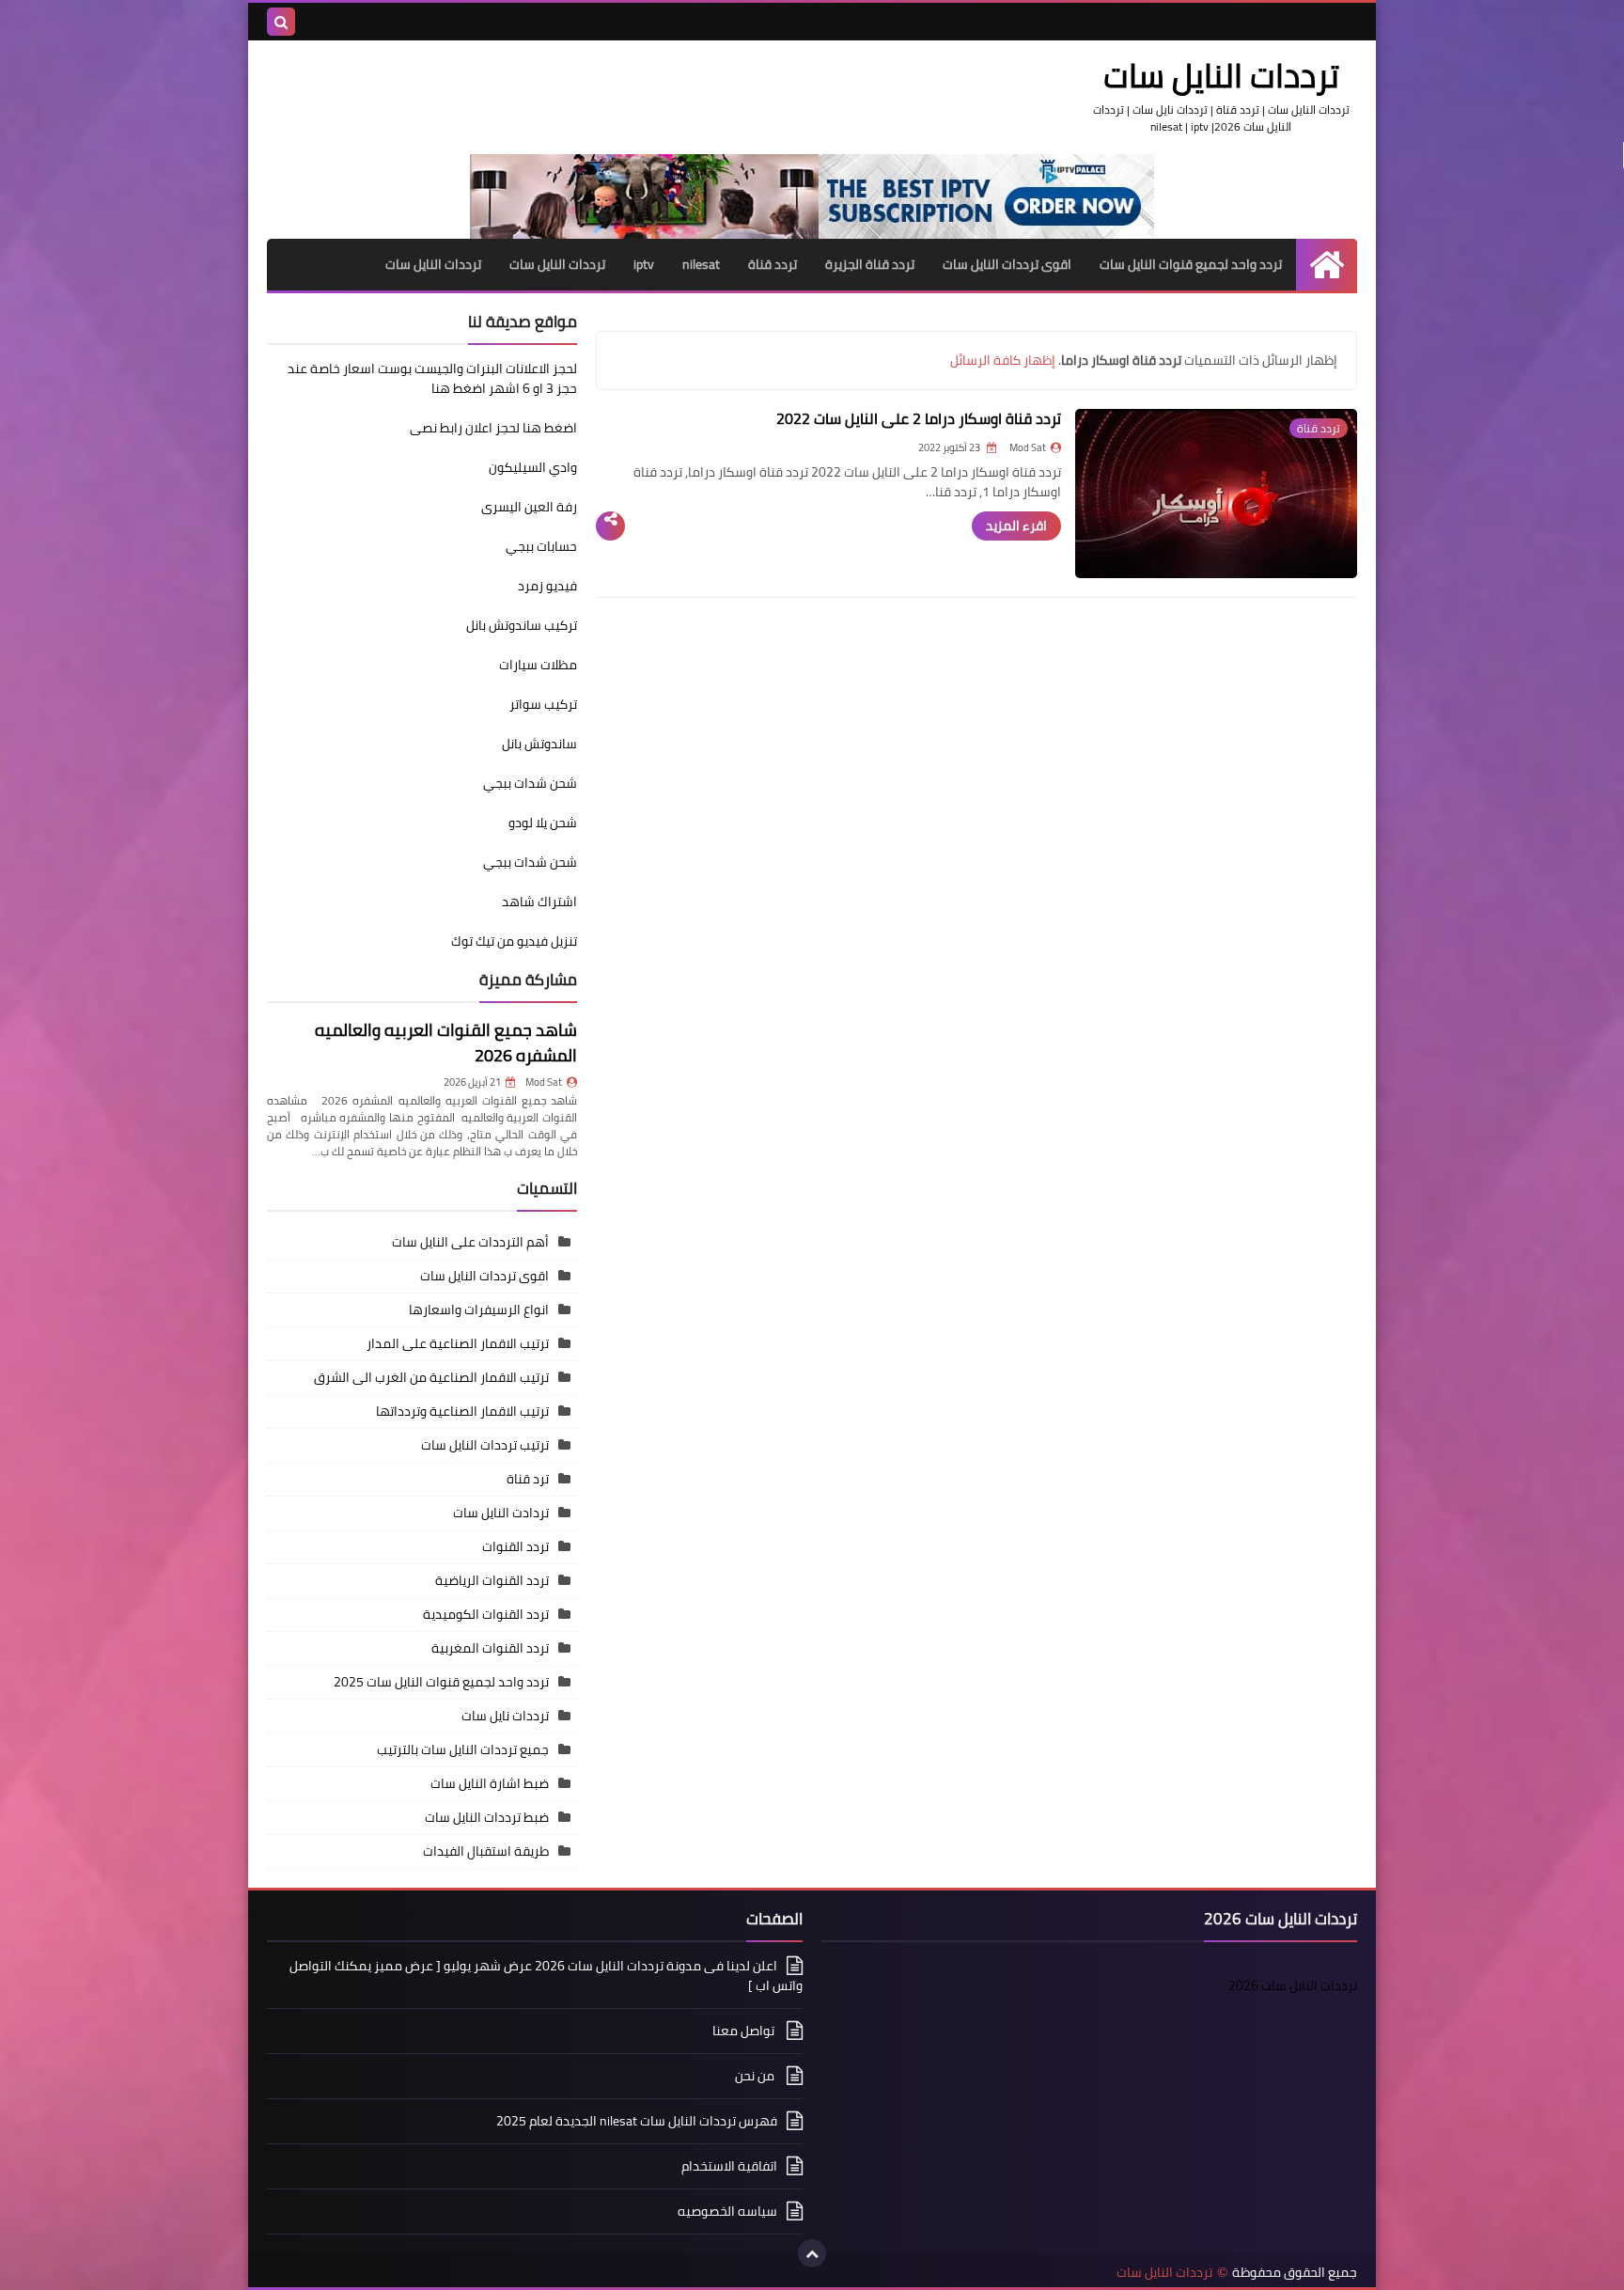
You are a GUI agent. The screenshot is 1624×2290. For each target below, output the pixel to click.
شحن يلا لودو (543, 823)
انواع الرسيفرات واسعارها (479, 1310)
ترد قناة (528, 1479)
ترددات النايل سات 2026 (1293, 1985)
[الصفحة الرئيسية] (1327, 265)
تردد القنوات (515, 1546)
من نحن (756, 2076)
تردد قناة (773, 264)
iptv (644, 264)
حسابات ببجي (541, 546)
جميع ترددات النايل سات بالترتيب (463, 1749)
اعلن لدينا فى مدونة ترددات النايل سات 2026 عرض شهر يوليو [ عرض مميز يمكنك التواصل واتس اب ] (546, 1977)
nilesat (701, 264)
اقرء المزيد (1016, 525)
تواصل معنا (745, 2031)
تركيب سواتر (543, 704)
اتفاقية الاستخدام (729, 2166)
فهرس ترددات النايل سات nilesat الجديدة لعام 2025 (637, 2121)
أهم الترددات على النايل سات (470, 1242)
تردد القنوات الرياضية (492, 1580)
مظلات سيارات (538, 665)
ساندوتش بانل (539, 744)
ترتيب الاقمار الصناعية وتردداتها (462, 1411)
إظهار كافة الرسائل (1003, 360)
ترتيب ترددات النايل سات (485, 1445)
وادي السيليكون (533, 467)
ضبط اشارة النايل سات (490, 1783)
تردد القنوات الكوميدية (486, 1614)
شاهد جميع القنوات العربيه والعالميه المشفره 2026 (446, 1043)
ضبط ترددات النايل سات (487, 1817)
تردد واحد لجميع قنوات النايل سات (1191, 264)
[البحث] (281, 22)
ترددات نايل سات (505, 1716)
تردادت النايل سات (501, 1513)
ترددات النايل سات (557, 264)
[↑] (812, 2253)
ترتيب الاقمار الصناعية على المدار (458, 1343)
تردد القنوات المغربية (490, 1648)
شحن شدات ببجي (530, 783)
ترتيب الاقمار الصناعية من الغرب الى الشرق (431, 1377)
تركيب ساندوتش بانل (522, 625)
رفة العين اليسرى (529, 507)
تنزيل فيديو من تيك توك (514, 941)
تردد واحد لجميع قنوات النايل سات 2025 (441, 1682)
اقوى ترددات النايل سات (1007, 264)
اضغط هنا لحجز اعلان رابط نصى (493, 428)
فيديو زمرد (547, 586)
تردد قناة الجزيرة (870, 264)
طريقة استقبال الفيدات (486, 1851)
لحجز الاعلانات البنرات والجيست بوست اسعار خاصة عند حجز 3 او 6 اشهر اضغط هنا (432, 378)
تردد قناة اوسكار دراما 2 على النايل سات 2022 (919, 418)
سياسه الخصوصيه (727, 2211)
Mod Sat (544, 1082)
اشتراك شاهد (539, 902)
